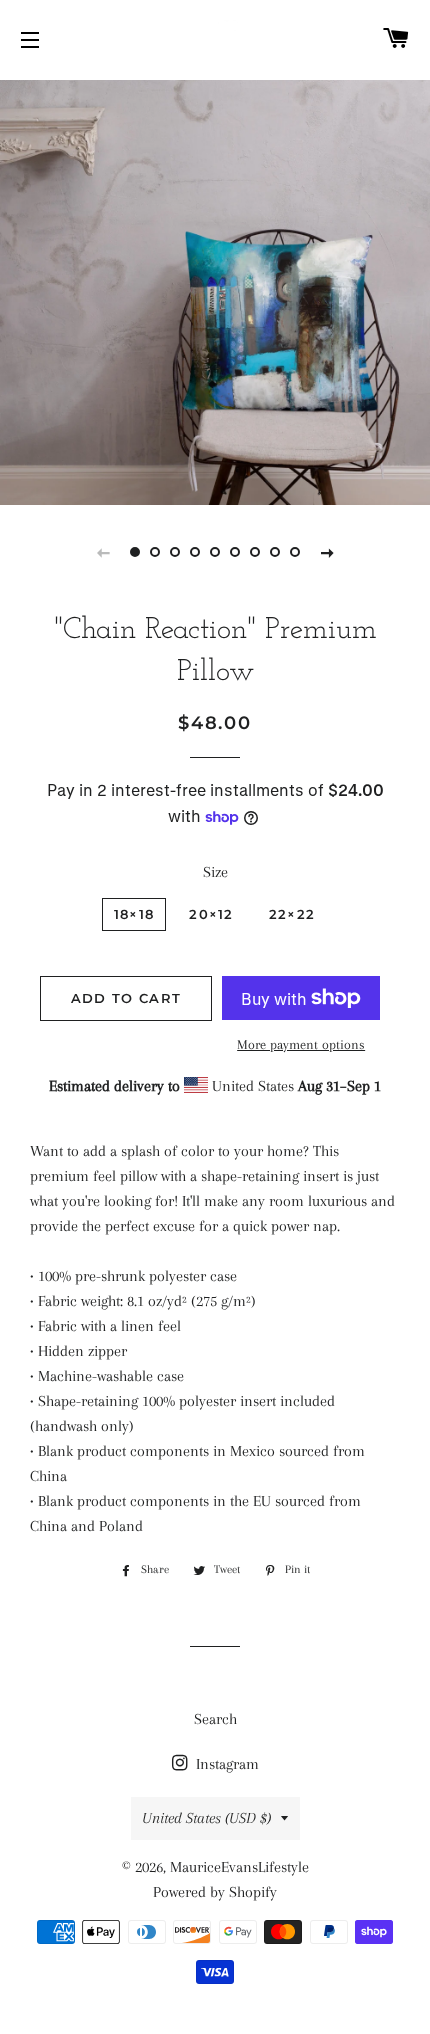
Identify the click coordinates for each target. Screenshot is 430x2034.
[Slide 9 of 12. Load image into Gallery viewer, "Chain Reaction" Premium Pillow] (295, 552)
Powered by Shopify (215, 1892)
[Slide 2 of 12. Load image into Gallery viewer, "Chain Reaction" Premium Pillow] (155, 552)
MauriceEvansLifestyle (239, 1867)
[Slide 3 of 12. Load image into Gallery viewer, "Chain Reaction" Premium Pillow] (175, 552)
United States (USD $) (206, 1818)
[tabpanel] (215, 290)
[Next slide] (327, 552)
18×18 (134, 914)
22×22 (292, 914)
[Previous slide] (103, 552)
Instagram (225, 1764)
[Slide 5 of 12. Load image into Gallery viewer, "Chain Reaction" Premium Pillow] (215, 552)
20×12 (211, 914)
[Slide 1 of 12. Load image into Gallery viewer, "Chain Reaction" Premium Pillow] (135, 552)
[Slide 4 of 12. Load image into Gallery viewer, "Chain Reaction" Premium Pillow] (195, 552)
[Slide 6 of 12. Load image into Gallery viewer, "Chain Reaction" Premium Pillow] (235, 552)
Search (215, 1719)
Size (215, 872)
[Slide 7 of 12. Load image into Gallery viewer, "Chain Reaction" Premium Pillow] (255, 552)
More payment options (301, 1044)
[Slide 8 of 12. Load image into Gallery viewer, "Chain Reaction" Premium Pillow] (275, 552)
